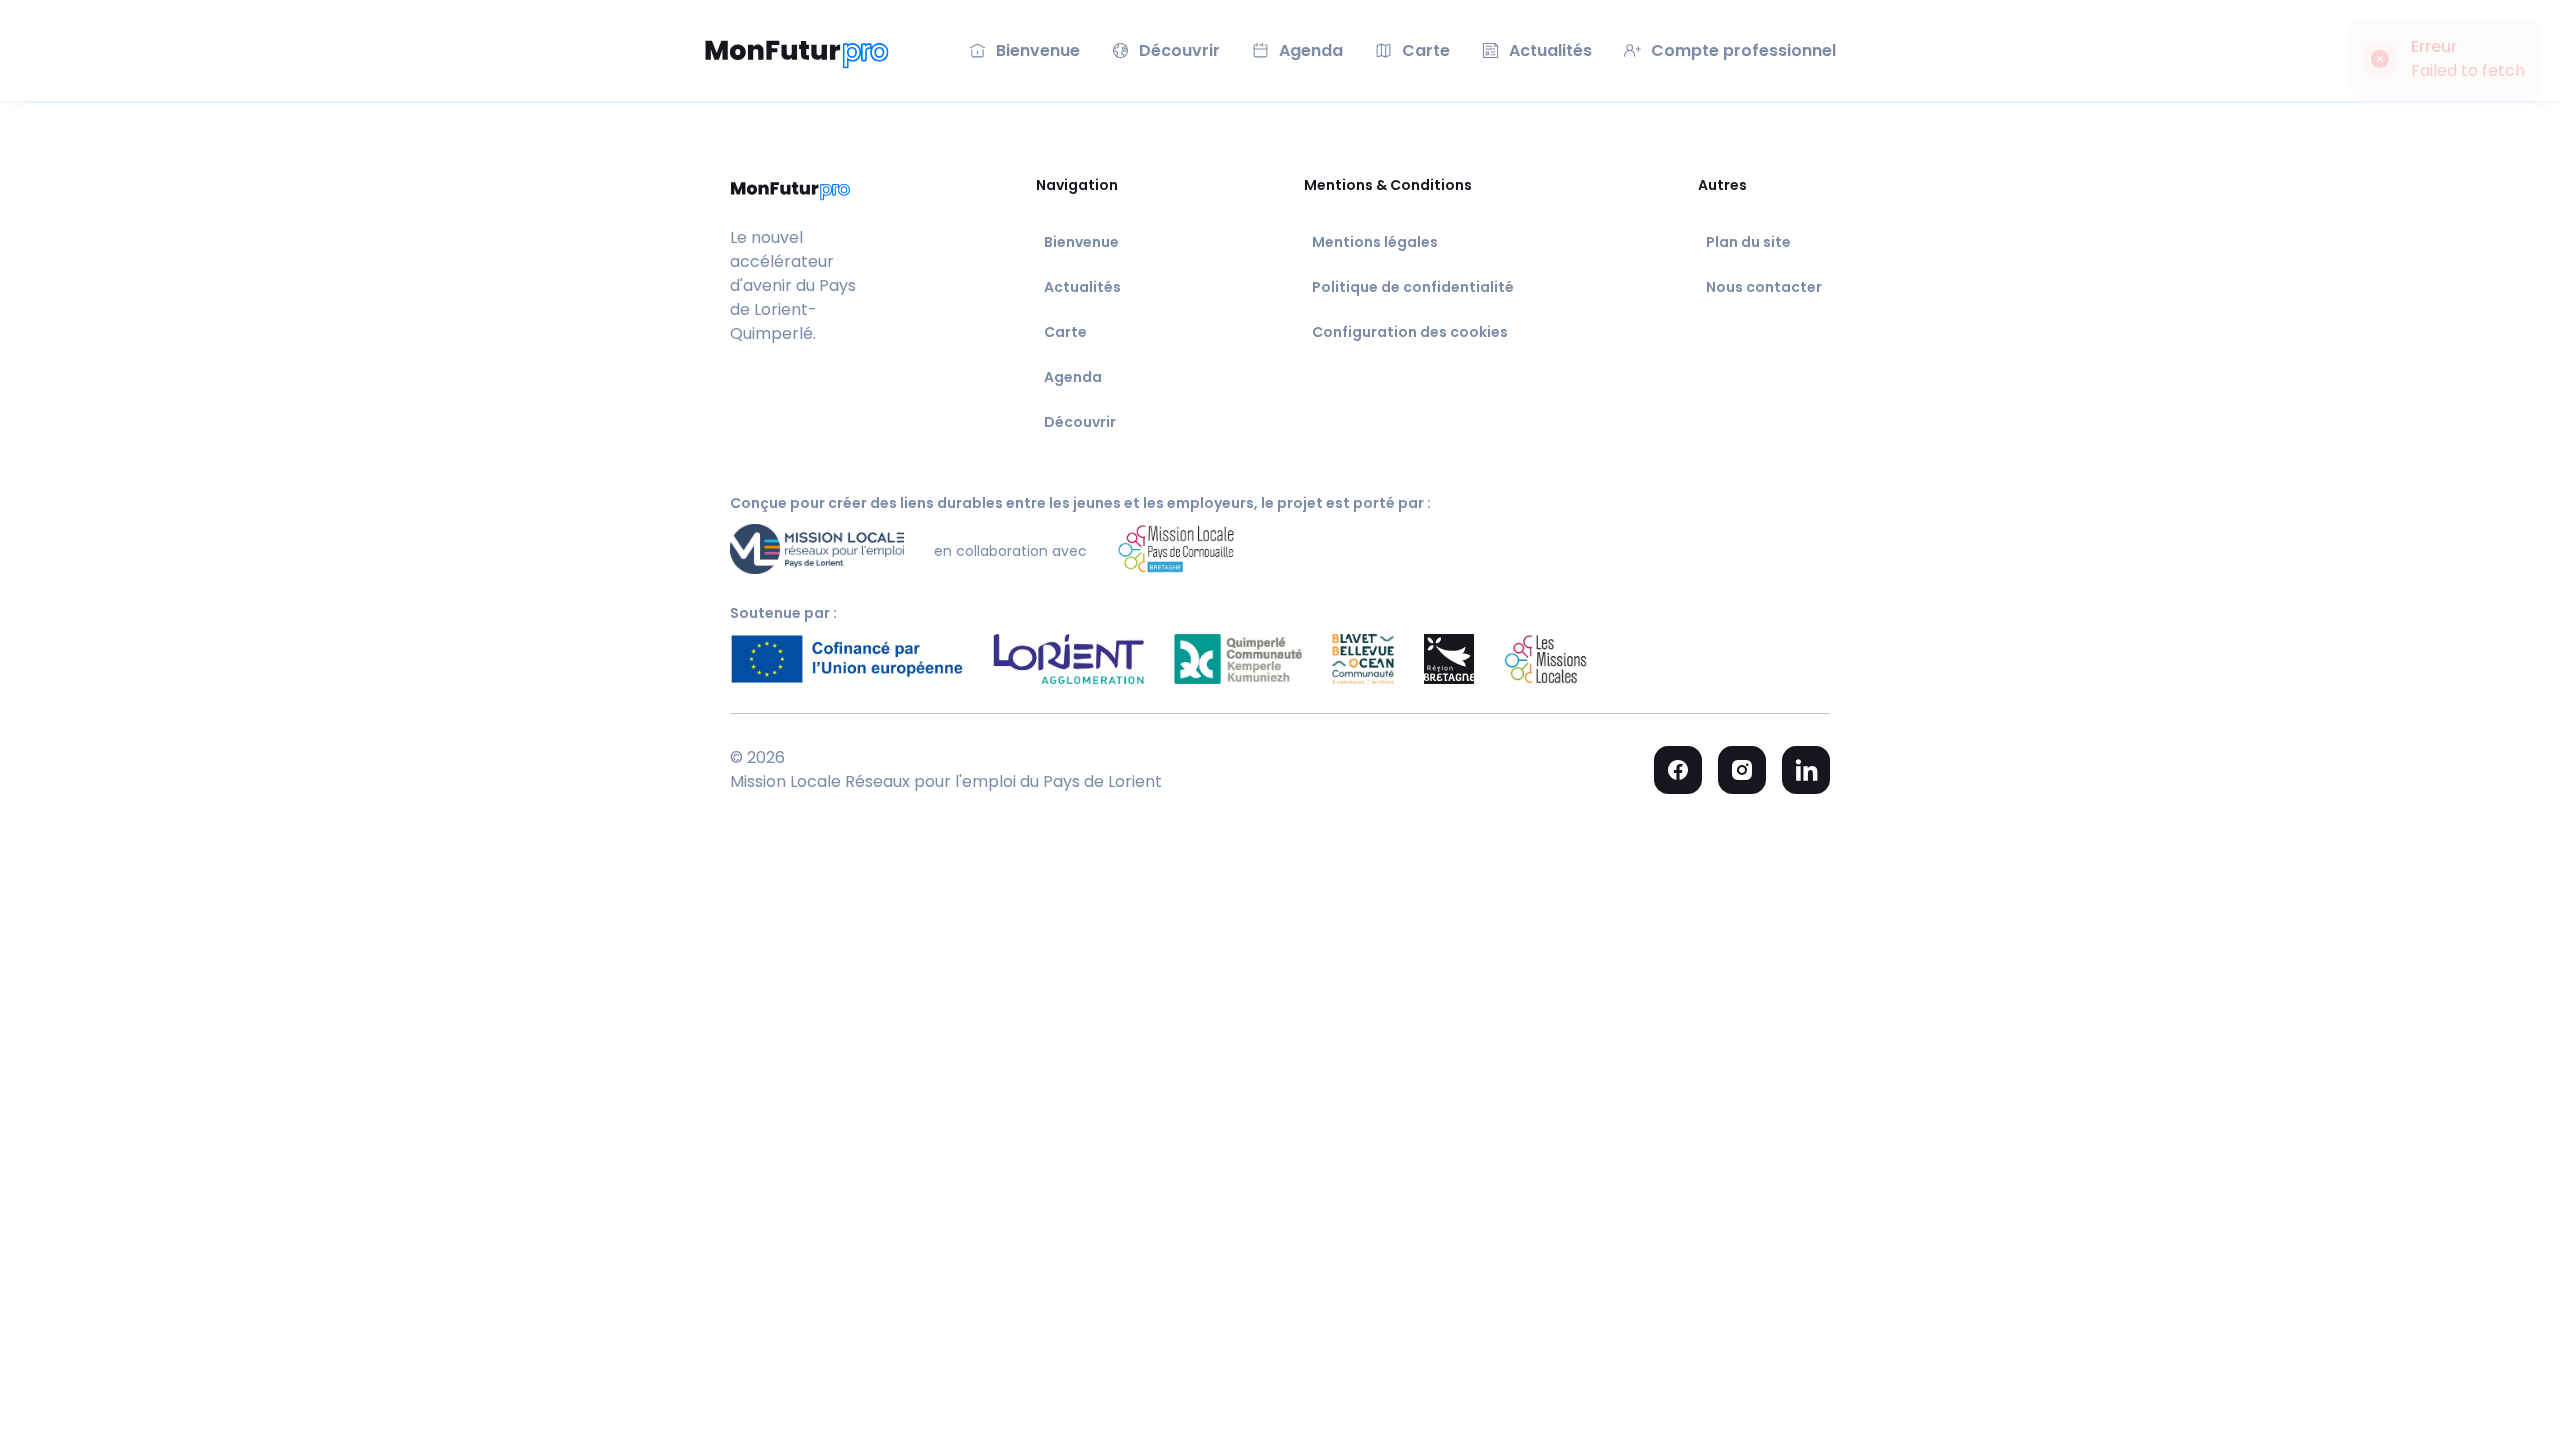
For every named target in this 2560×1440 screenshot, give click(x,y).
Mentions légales (1375, 242)
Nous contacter (1764, 287)
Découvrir (1080, 422)
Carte (1065, 332)
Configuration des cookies (1410, 332)
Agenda (1073, 377)
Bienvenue (1081, 242)
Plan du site (1748, 242)
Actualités (1082, 287)
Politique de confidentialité (1413, 287)
